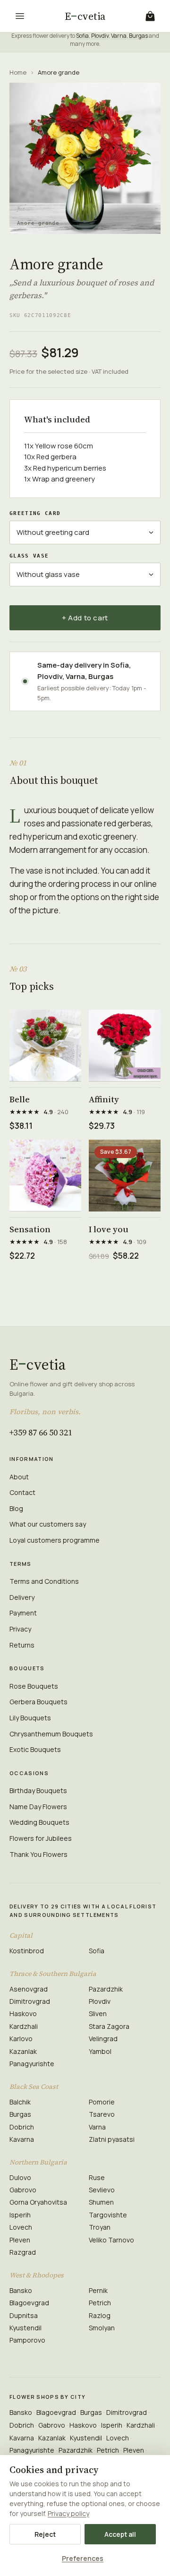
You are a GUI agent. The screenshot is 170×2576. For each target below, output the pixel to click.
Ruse (97, 2177)
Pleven (20, 2240)
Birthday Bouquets (38, 1790)
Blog (16, 1508)
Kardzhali (24, 2026)
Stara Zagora (109, 2026)
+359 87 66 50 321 (41, 1432)
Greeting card (35, 513)
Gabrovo (23, 2190)
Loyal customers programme (55, 1540)
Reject (45, 2534)
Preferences (83, 2558)
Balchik (20, 2102)
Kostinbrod (27, 1951)
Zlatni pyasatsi (112, 2139)
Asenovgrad (29, 1989)
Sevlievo (102, 2190)
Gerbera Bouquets (38, 1702)
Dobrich (22, 2127)
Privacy (20, 1629)
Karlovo (21, 2039)
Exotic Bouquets (35, 1749)
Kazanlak (23, 2051)
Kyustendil (25, 2328)
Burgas (138, 36)
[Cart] (150, 16)
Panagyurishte (32, 2064)
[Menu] (20, 16)
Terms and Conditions (44, 1581)
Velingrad (103, 2039)
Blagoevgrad (29, 2303)
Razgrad (23, 2252)
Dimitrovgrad (30, 2001)
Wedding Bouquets (39, 1822)
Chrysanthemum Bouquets (51, 1734)
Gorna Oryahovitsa (38, 2202)
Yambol (100, 2051)
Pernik (98, 2290)
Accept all (120, 2534)
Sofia (82, 36)
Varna (119, 36)
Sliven (98, 2014)
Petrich (100, 2303)
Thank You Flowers (38, 1854)
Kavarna (22, 2139)
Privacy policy (68, 2513)
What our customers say (48, 1524)
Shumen (101, 2202)
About (19, 1477)
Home (18, 72)
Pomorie (102, 2102)
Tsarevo (102, 2114)
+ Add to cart (85, 618)
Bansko (21, 2290)
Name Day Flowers (38, 1807)
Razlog (100, 2315)
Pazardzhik (106, 1989)
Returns (22, 1645)
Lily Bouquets (30, 1718)
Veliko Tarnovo (111, 2240)
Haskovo (23, 2014)
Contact (22, 1492)
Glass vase (29, 556)
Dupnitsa (24, 2315)
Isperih (20, 2215)
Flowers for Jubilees (41, 1838)
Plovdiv (100, 36)
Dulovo (20, 2177)
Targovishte (108, 2215)
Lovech (21, 2227)
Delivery (22, 1597)
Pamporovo (27, 2340)
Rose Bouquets (34, 1686)
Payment (23, 1613)
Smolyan (102, 2328)
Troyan (100, 2227)
